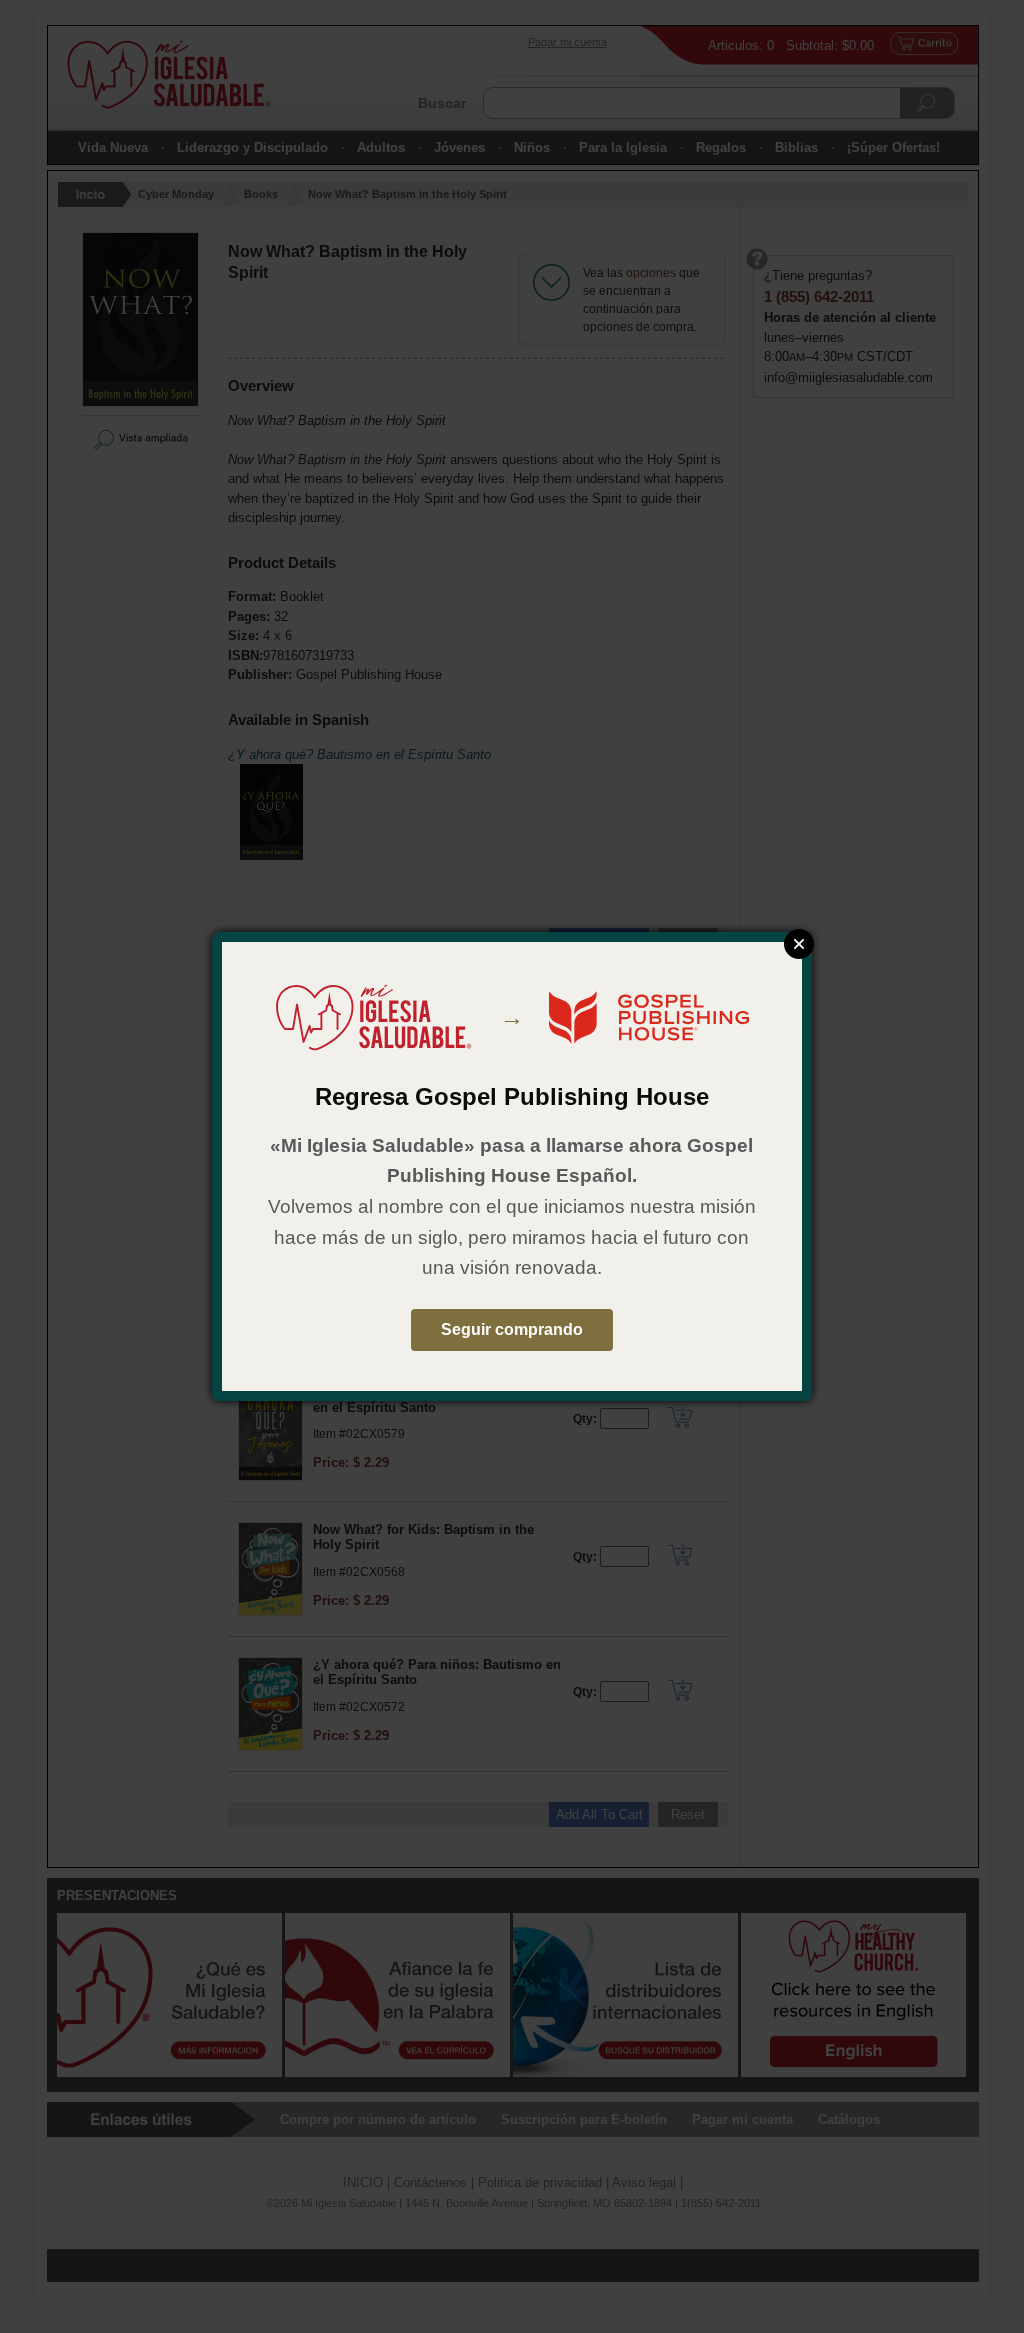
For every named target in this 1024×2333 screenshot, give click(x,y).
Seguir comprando (512, 1329)
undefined (799, 944)
